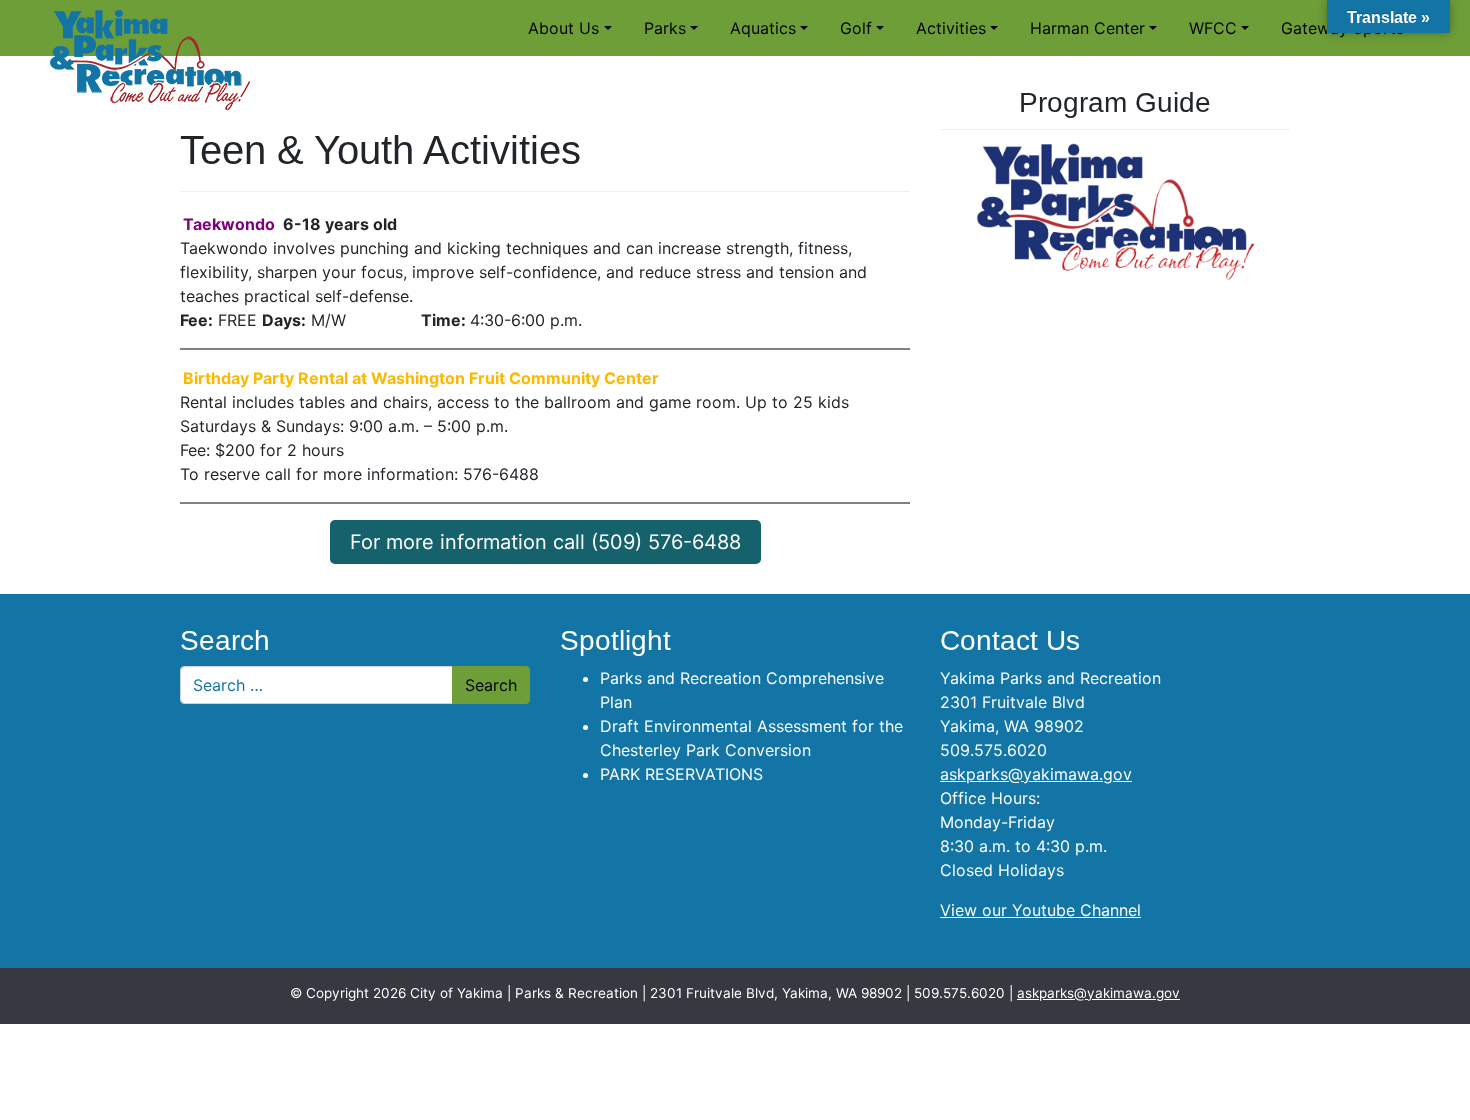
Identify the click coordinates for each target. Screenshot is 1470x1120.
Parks (665, 28)
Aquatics (763, 28)
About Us (563, 28)
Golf (856, 28)
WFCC (1213, 28)
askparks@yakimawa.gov (1036, 774)
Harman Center (1087, 28)
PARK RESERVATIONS (681, 774)
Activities (951, 28)
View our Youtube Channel (1040, 910)
